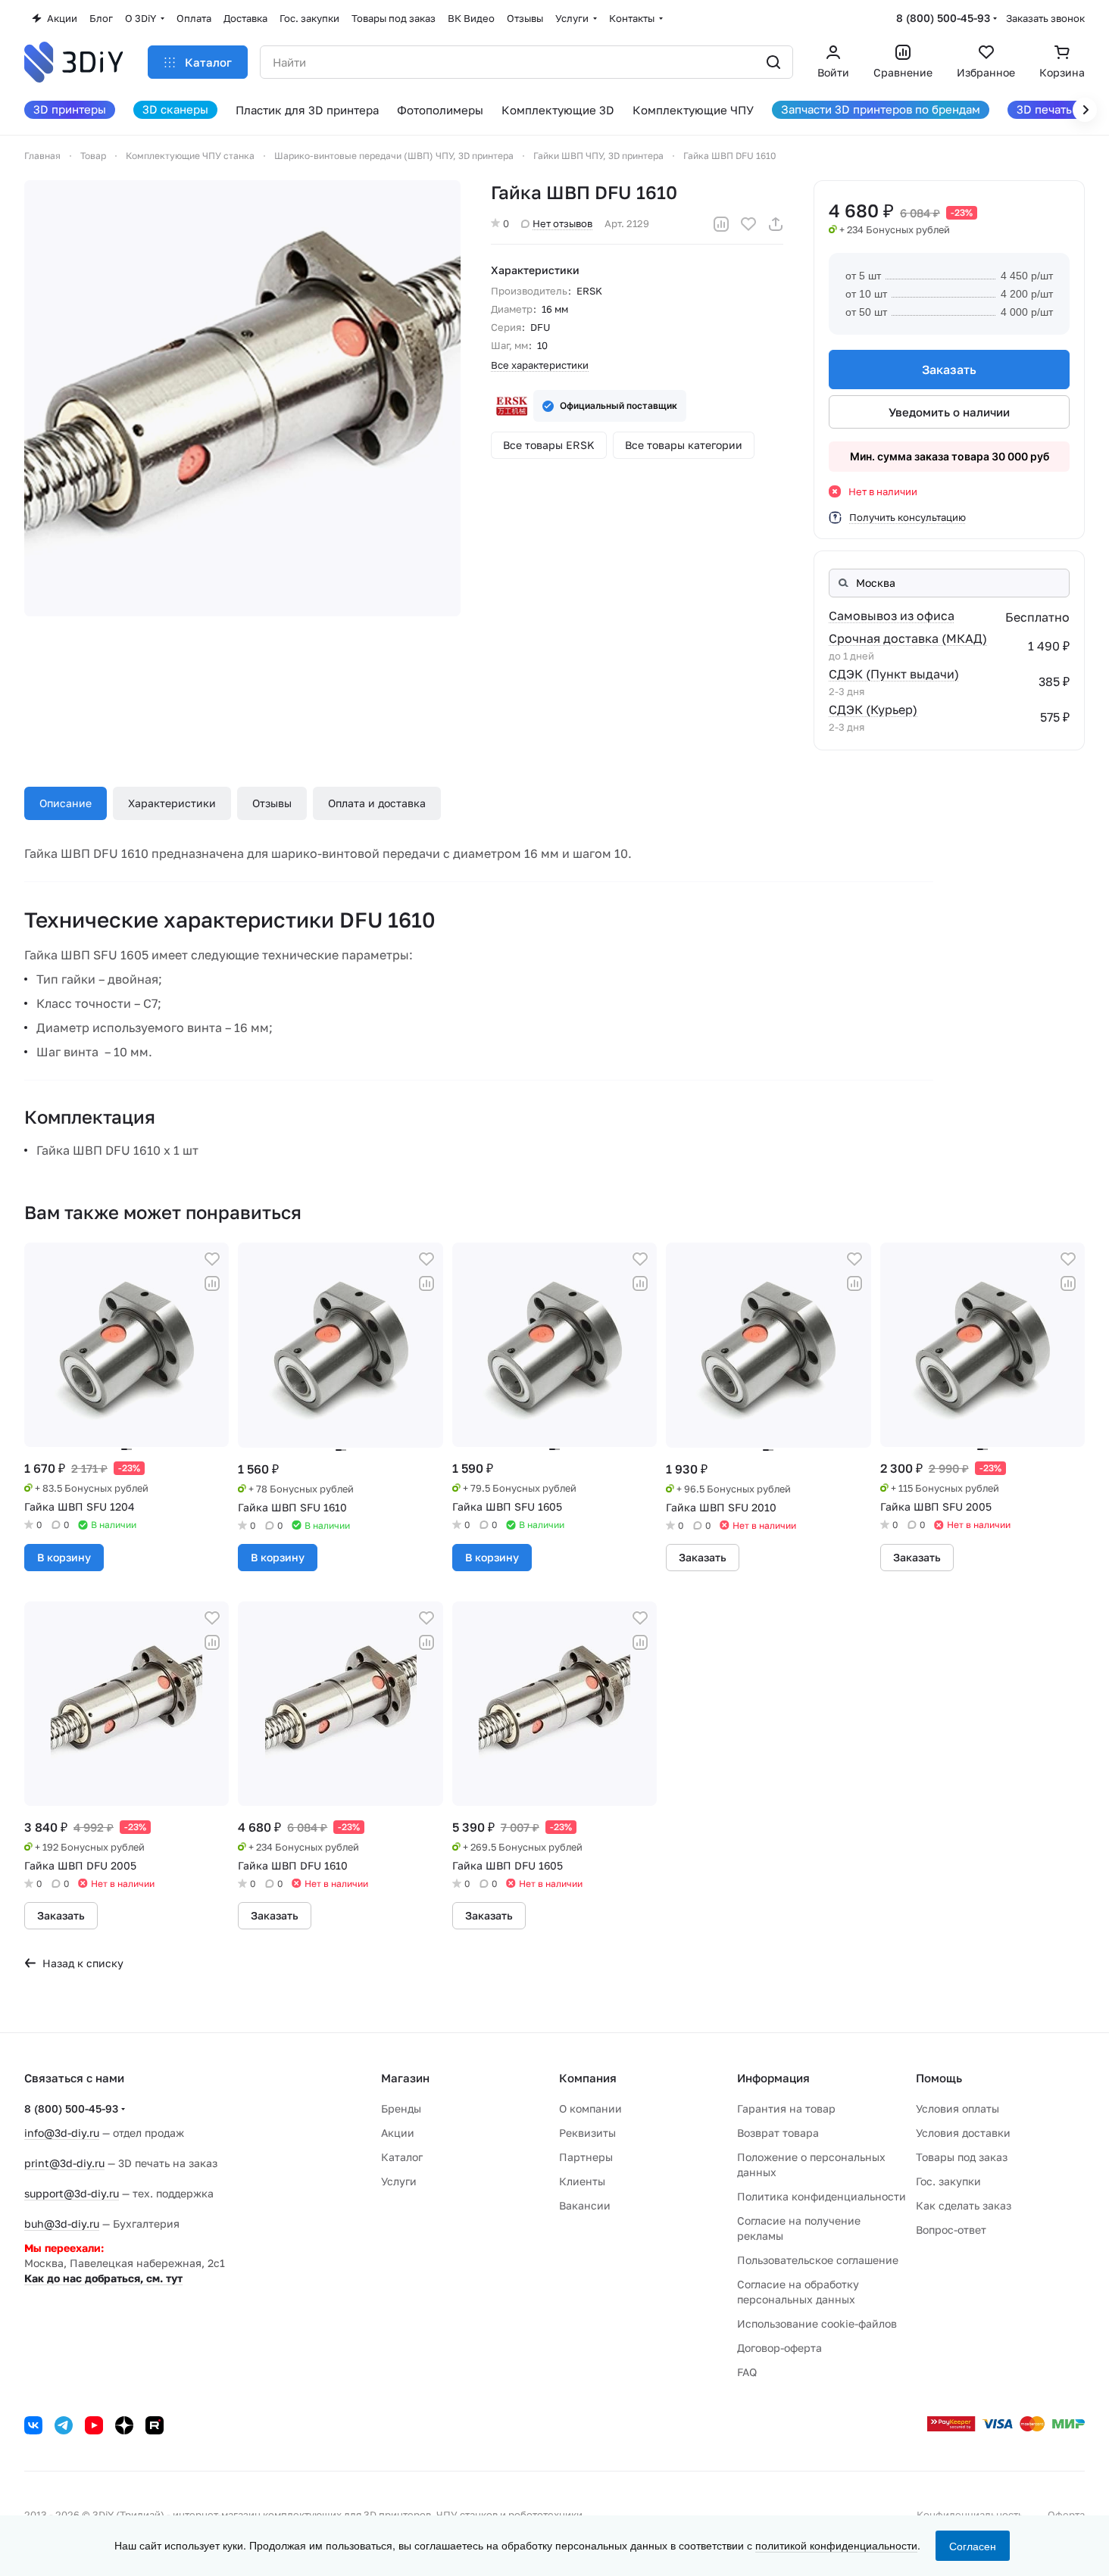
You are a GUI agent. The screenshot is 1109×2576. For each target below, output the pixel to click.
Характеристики (172, 803)
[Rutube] (155, 2425)
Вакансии (585, 2205)
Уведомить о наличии (949, 412)
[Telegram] (64, 2425)
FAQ (747, 2372)
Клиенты (582, 2181)
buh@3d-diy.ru (62, 2224)
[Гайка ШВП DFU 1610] (242, 398)
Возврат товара (778, 2133)
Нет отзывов (562, 223)
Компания (588, 2078)
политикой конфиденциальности (836, 2545)
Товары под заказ (962, 2157)
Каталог (402, 2157)
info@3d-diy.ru (62, 2133)
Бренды (401, 2108)
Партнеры (586, 2157)
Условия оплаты (957, 2108)
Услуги (399, 2181)
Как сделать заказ (964, 2205)
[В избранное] (748, 224)
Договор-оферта (779, 2348)
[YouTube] (94, 2425)
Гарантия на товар (786, 2108)
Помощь (939, 2078)
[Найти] (773, 62)
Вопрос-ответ (951, 2230)
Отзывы (272, 803)
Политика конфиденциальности (822, 2196)
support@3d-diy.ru (72, 2193)
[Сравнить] (721, 224)
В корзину (64, 1557)
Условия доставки (963, 2133)
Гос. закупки (948, 2181)
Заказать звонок (1045, 18)
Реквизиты (587, 2133)
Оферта (1066, 2515)
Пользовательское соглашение (818, 2260)
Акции (398, 2133)
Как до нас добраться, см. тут (103, 2278)
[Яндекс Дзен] (124, 2425)
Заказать (949, 370)
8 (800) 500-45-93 (943, 18)
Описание (66, 803)
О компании (590, 2108)
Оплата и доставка (377, 803)
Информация (773, 2078)
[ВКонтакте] (33, 2425)
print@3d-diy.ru (64, 2163)
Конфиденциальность (970, 2515)
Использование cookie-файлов (817, 2323)
